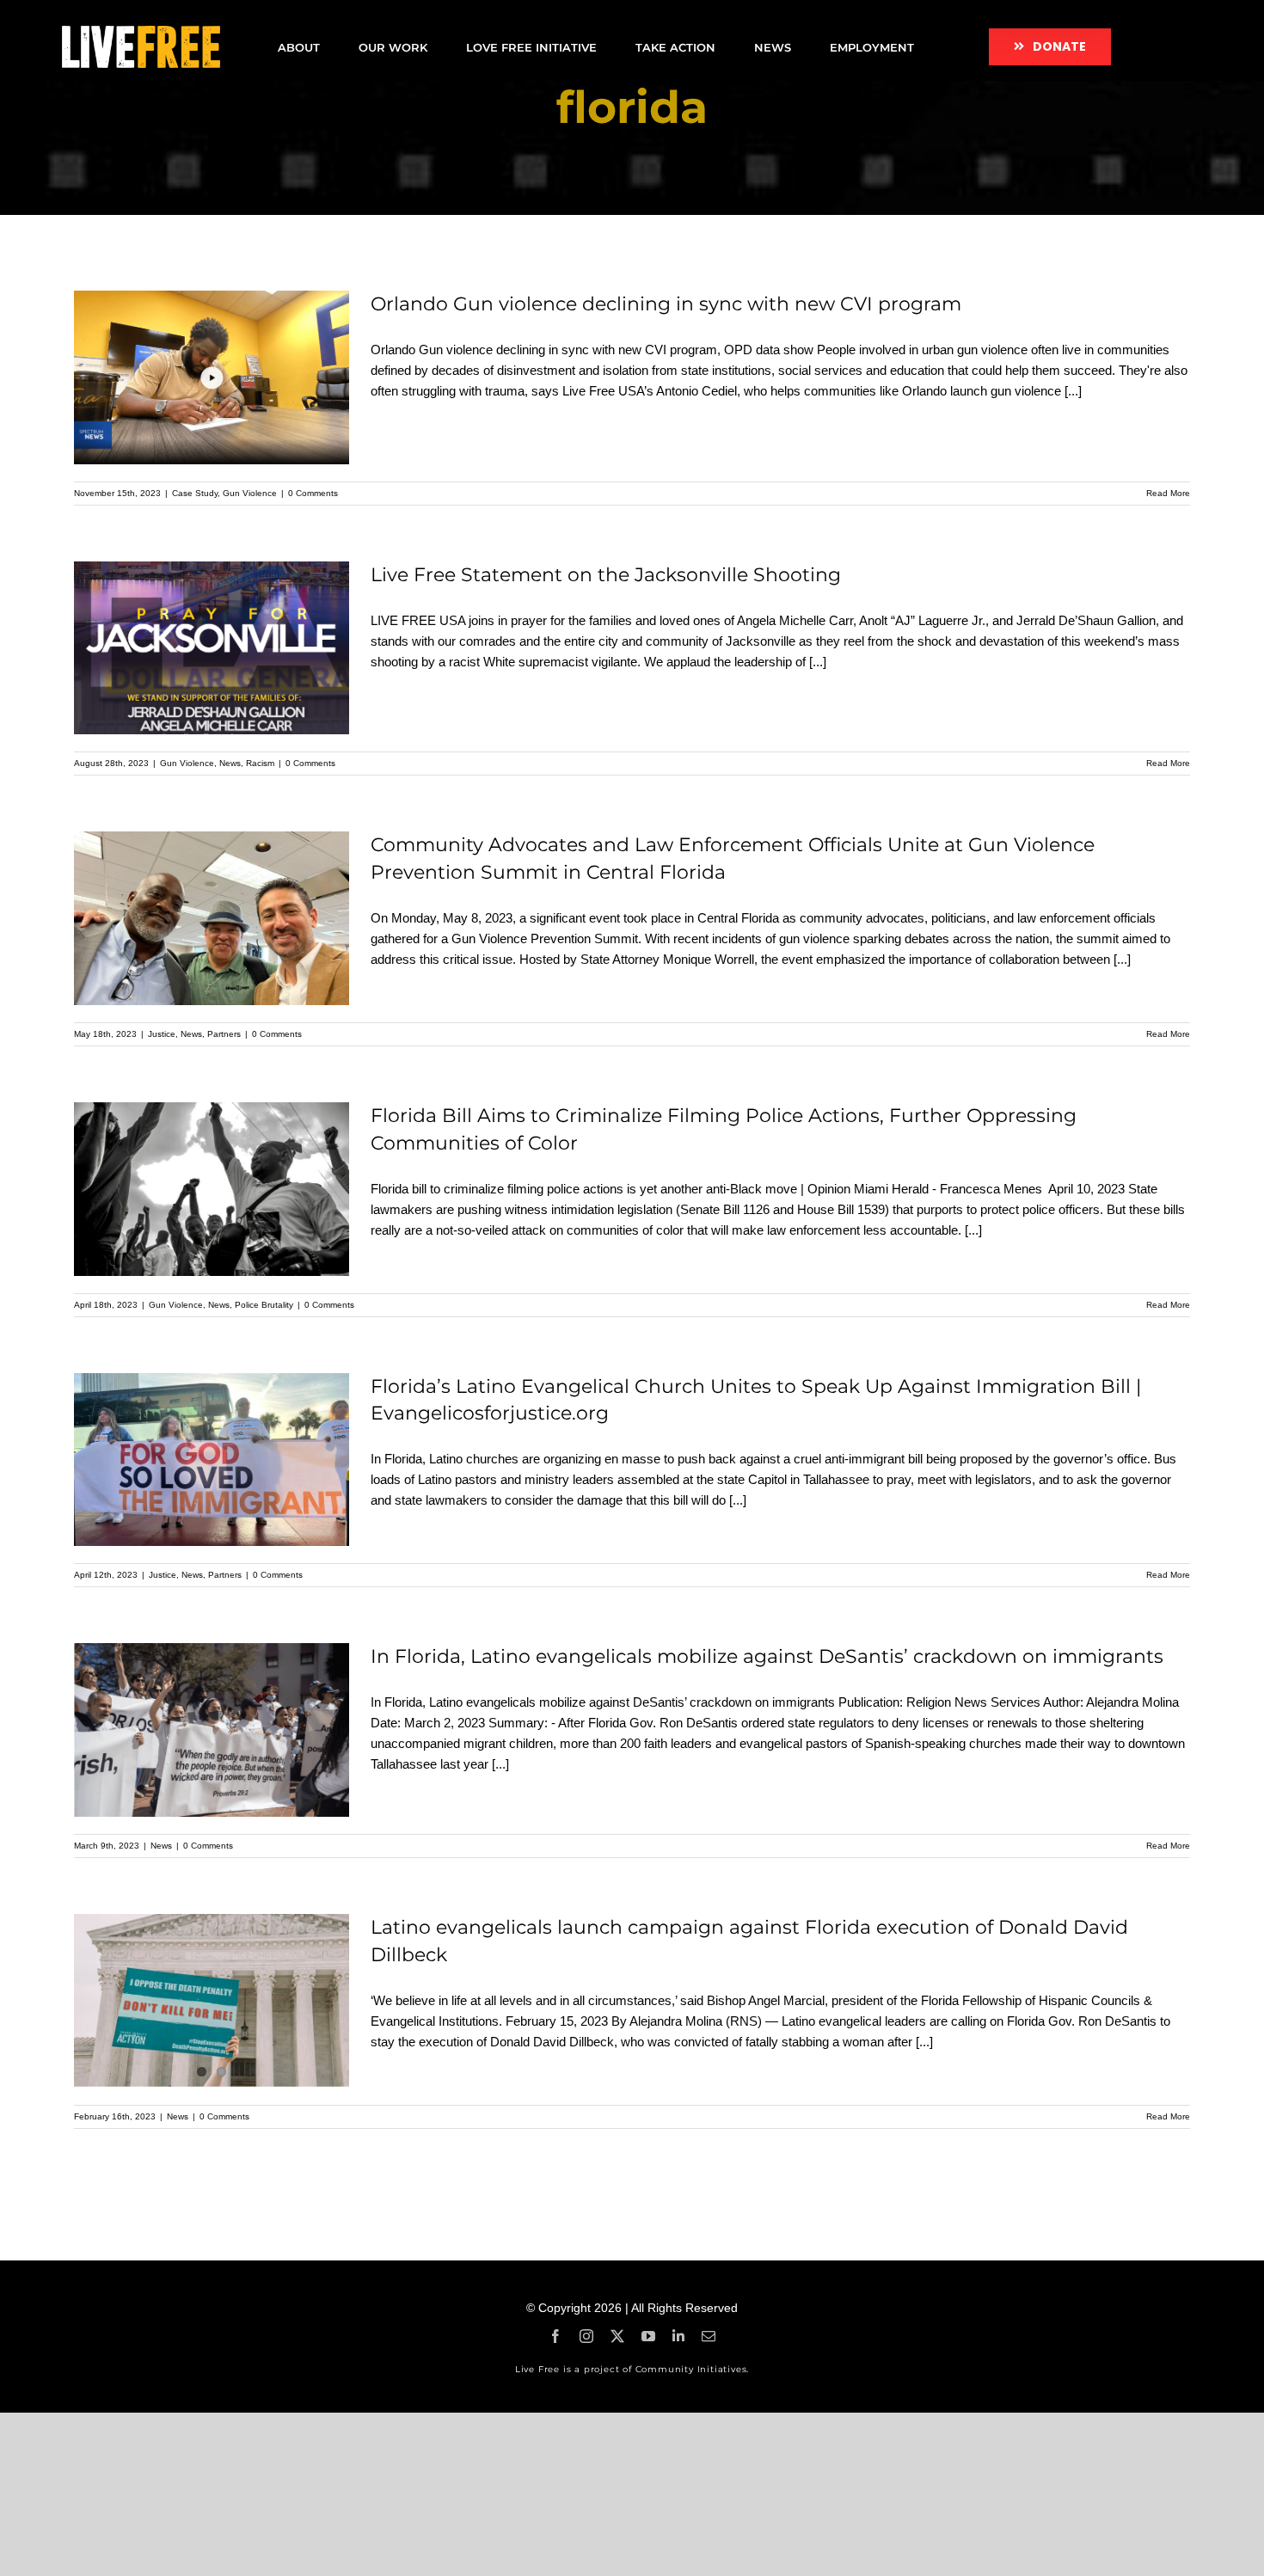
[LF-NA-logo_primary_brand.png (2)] (141, 32)
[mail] (709, 2336)
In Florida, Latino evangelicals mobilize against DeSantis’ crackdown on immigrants (767, 1656)
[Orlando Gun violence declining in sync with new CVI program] (212, 377)
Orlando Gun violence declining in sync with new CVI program (666, 304)
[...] (1073, 391)
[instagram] (586, 2336)
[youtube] (648, 2336)
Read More (1168, 493)
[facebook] (555, 2336)
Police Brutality (264, 1305)
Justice (162, 1034)
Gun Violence (250, 493)
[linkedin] (678, 2336)
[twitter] (617, 2336)
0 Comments (313, 493)
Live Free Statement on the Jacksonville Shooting (606, 575)
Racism (260, 763)
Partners (224, 1034)
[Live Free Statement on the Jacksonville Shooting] (212, 648)
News (230, 763)
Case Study (195, 493)
